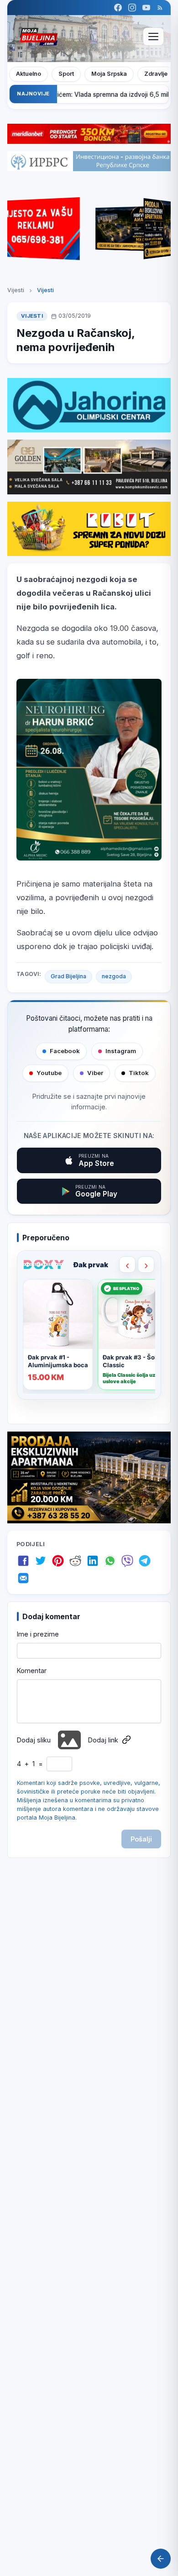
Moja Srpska (109, 74)
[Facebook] (118, 8)
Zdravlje (156, 74)
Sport (66, 74)
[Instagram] (132, 8)
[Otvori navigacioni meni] (153, 37)
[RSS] (160, 8)
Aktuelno (29, 74)
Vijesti (16, 290)
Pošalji (141, 1839)
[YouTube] (146, 8)
